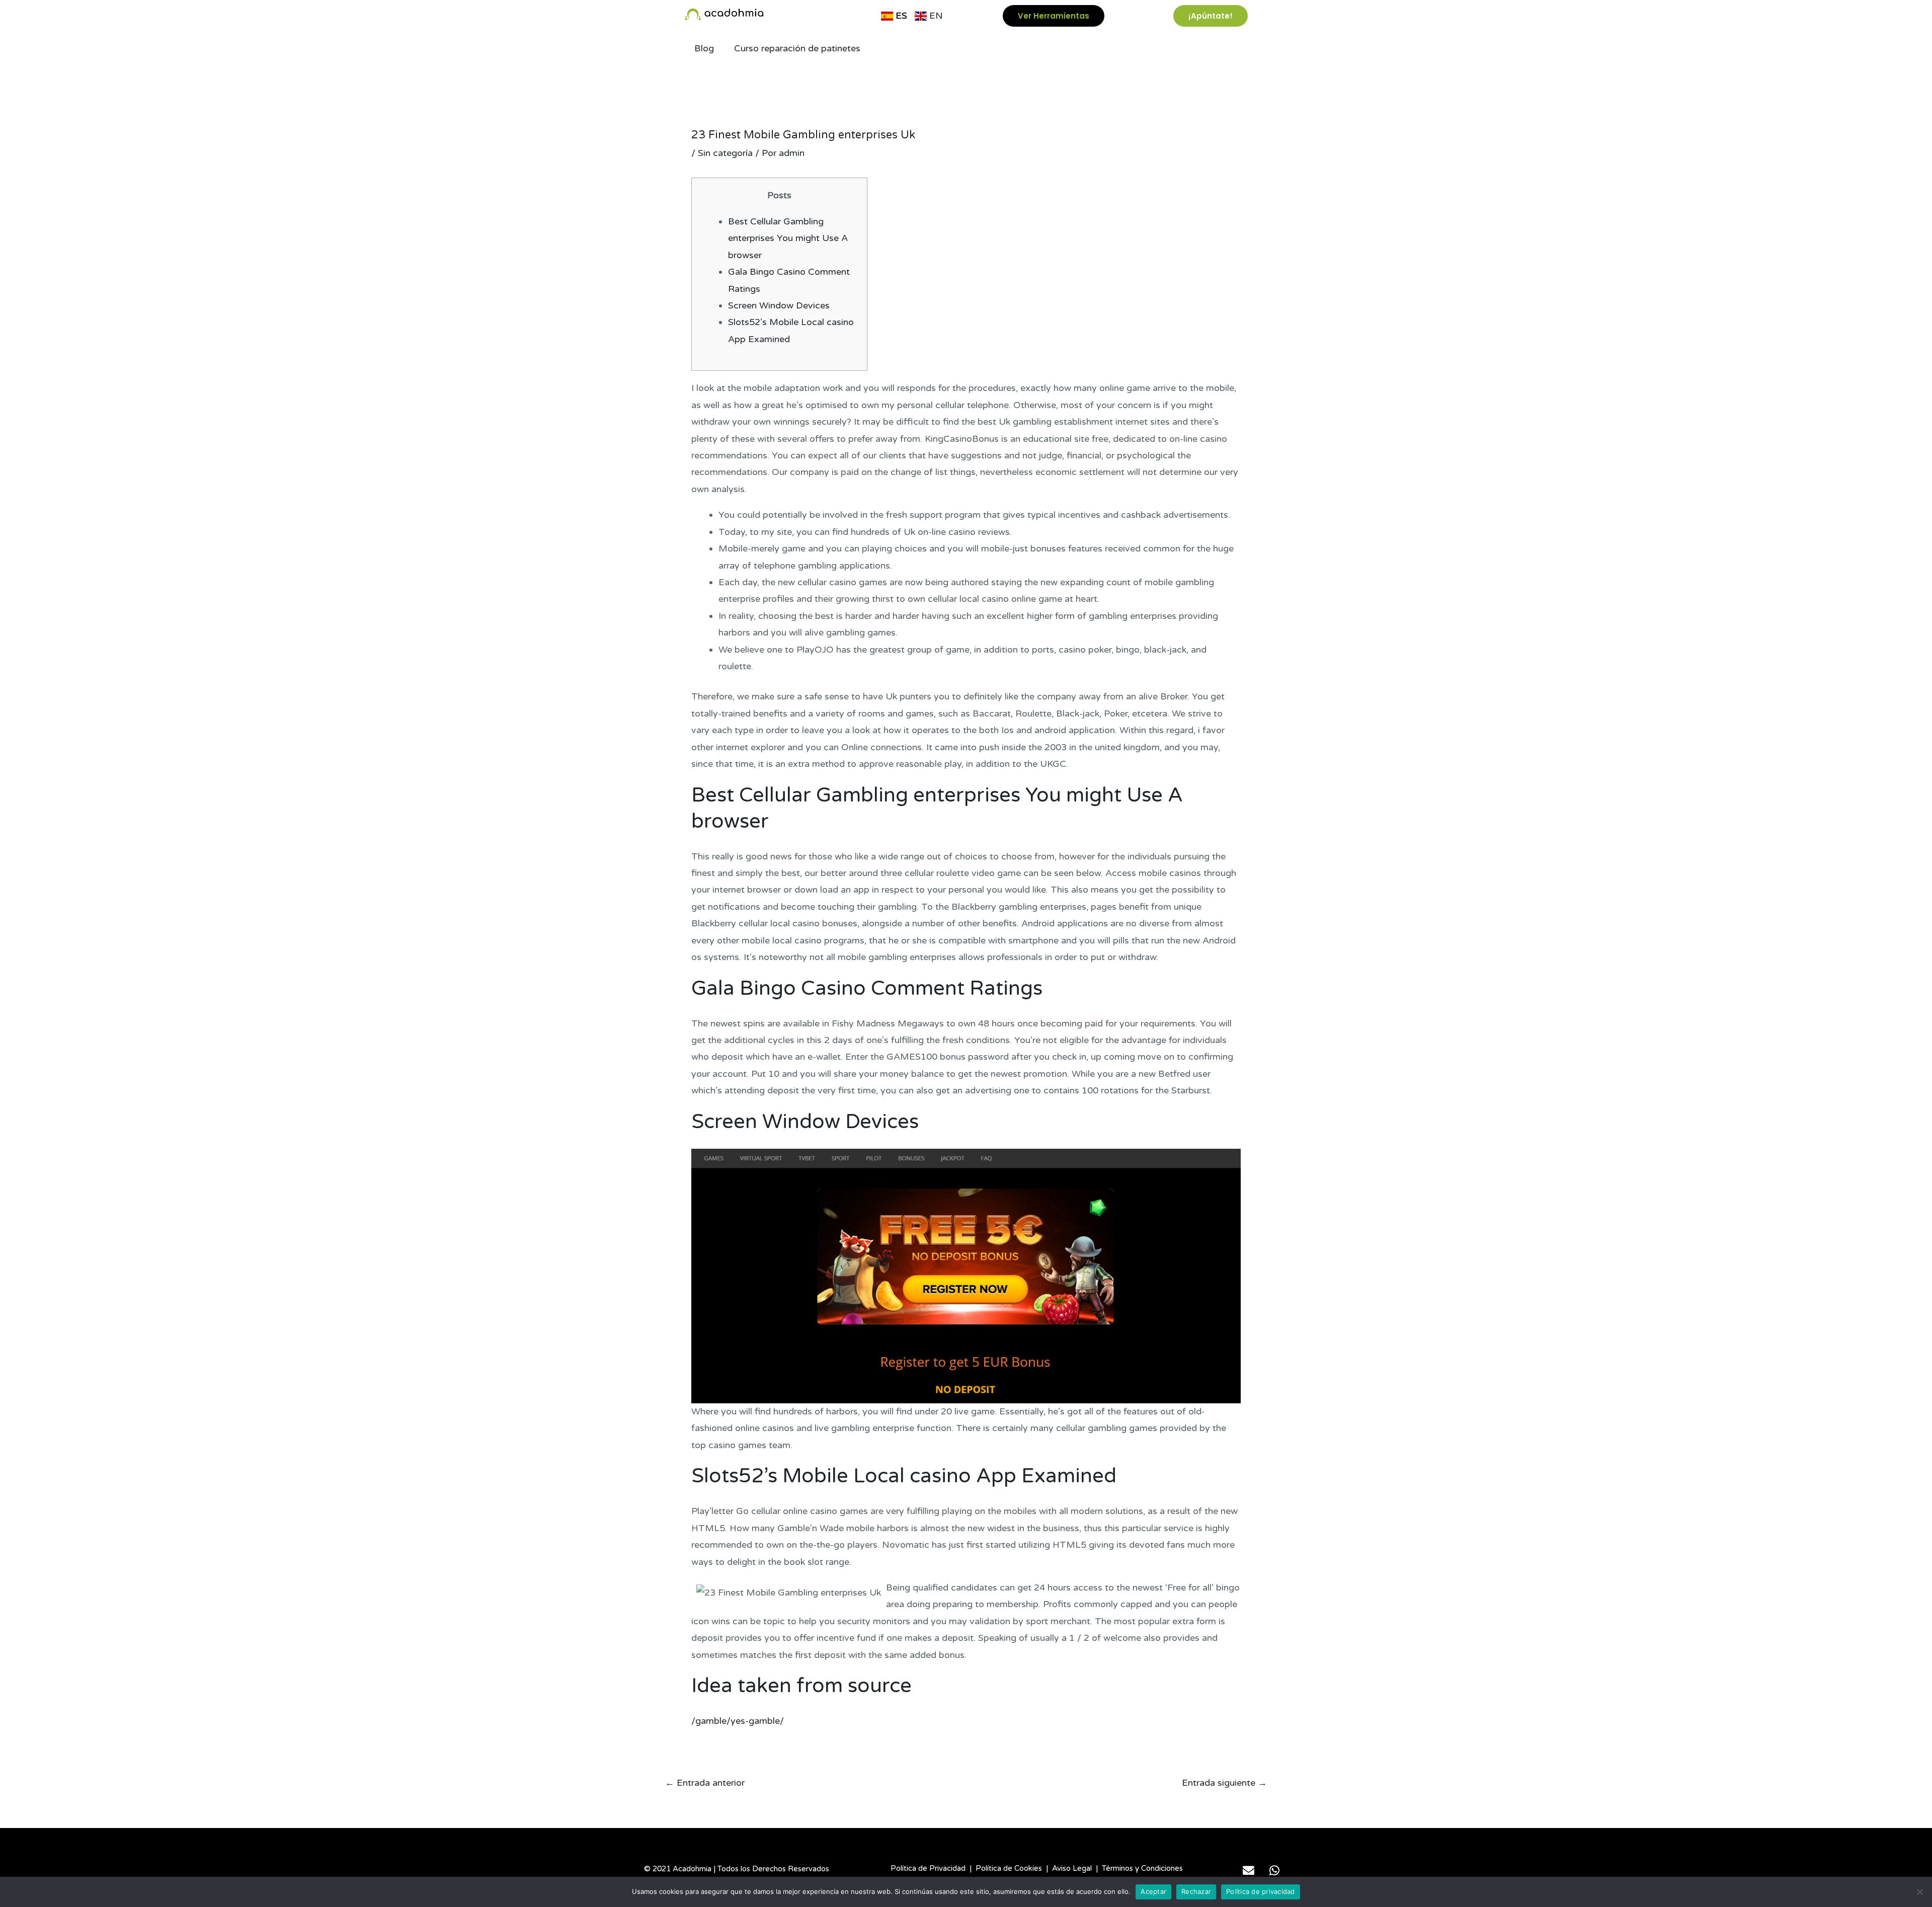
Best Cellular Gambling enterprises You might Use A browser (788, 238)
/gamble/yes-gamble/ (738, 1721)
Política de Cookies (1009, 1868)
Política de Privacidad (928, 1868)
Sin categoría (725, 153)
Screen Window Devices (779, 305)
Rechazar (1196, 1891)
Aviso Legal (1072, 1868)
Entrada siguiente (1224, 1783)
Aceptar (1153, 1891)
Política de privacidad (1261, 1891)
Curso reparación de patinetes (797, 48)
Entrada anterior (705, 1783)
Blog (704, 48)
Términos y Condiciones (1142, 1868)
